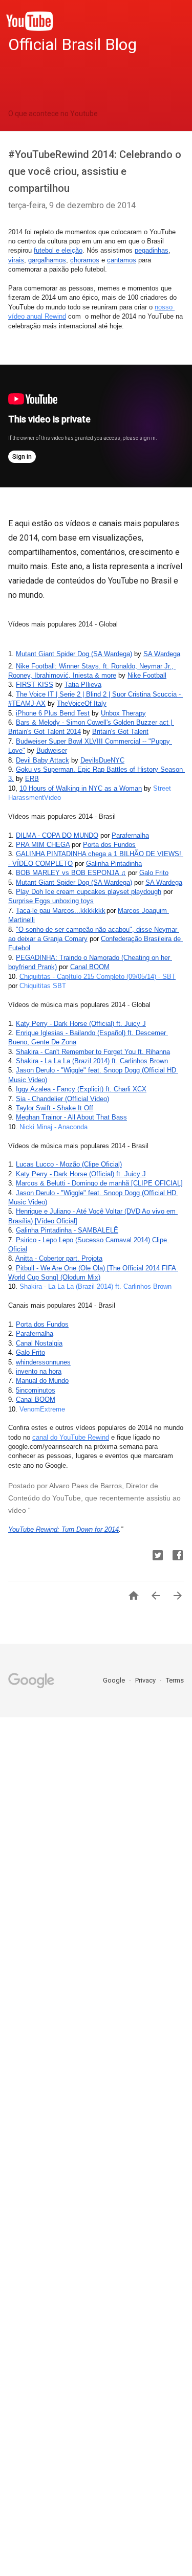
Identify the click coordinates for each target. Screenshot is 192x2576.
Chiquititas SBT (43, 986)
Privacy (146, 1680)
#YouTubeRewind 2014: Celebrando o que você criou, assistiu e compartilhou (95, 171)
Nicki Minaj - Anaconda (54, 1127)
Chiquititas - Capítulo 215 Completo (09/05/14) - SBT (98, 977)
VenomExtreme (42, 1409)
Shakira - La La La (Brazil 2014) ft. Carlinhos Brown (95, 1286)
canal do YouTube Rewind (71, 1437)
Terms (175, 1680)
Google (115, 1680)
